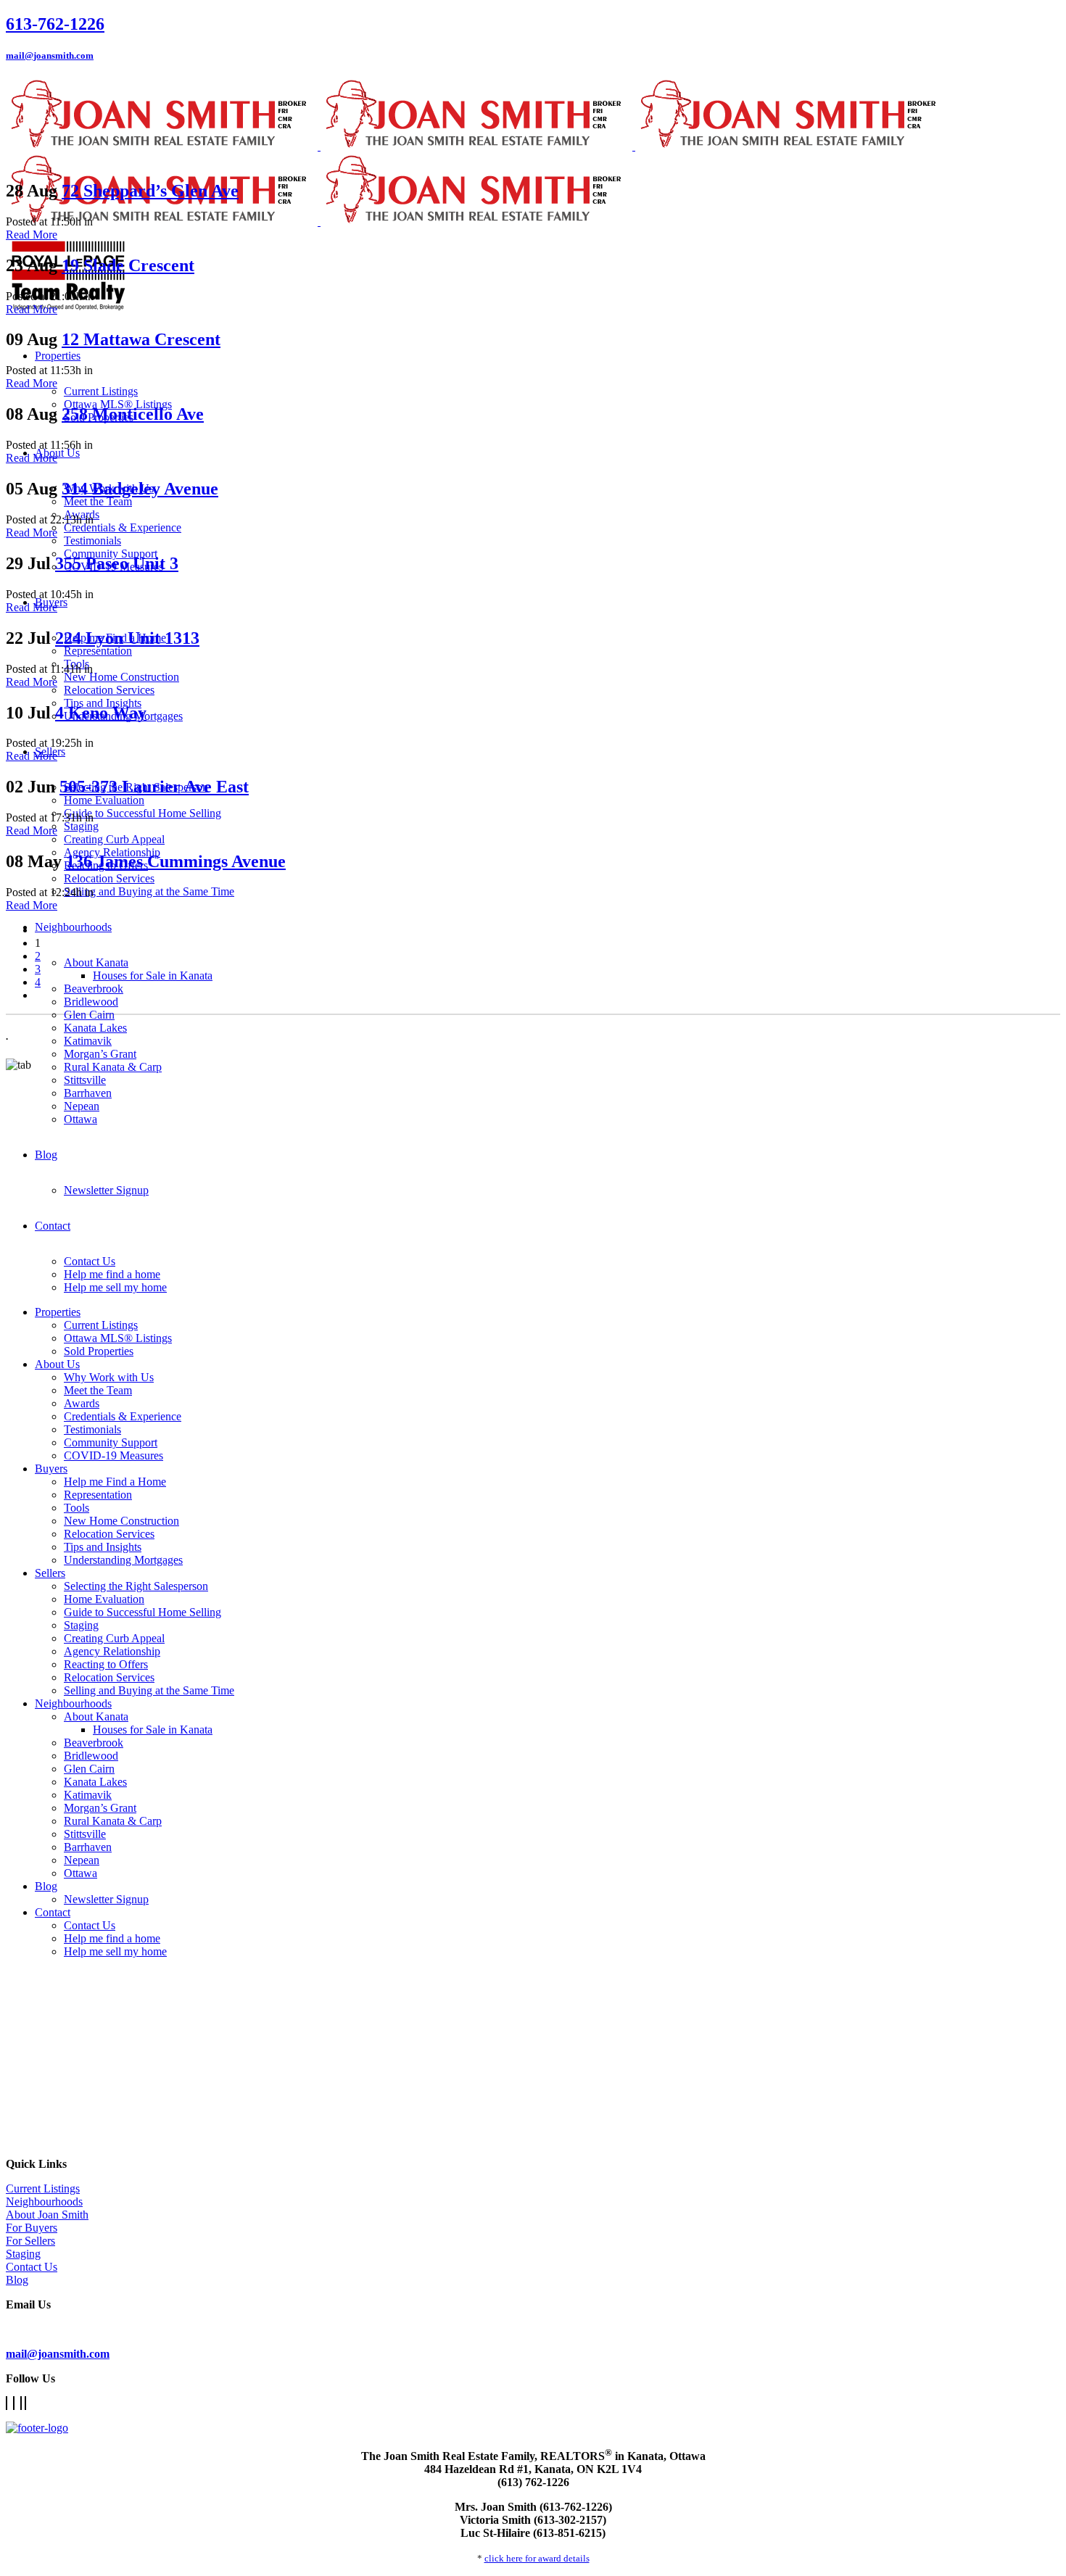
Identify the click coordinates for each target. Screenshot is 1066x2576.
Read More (32, 235)
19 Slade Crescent (128, 265)
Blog (17, 2280)
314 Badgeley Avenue (140, 489)
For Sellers (30, 2241)
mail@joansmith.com (50, 55)
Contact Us (32, 2267)
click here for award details (537, 2558)
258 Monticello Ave (133, 414)
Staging (23, 2254)
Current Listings (43, 2188)
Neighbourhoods (44, 2202)
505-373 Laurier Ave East (154, 787)
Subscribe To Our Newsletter (73, 2329)
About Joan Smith (47, 2215)
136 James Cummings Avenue (176, 861)
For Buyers (32, 2228)
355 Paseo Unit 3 (117, 563)
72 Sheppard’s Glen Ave (150, 191)
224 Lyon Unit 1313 (127, 638)
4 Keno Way (101, 713)
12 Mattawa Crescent (141, 339)
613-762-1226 (55, 24)
